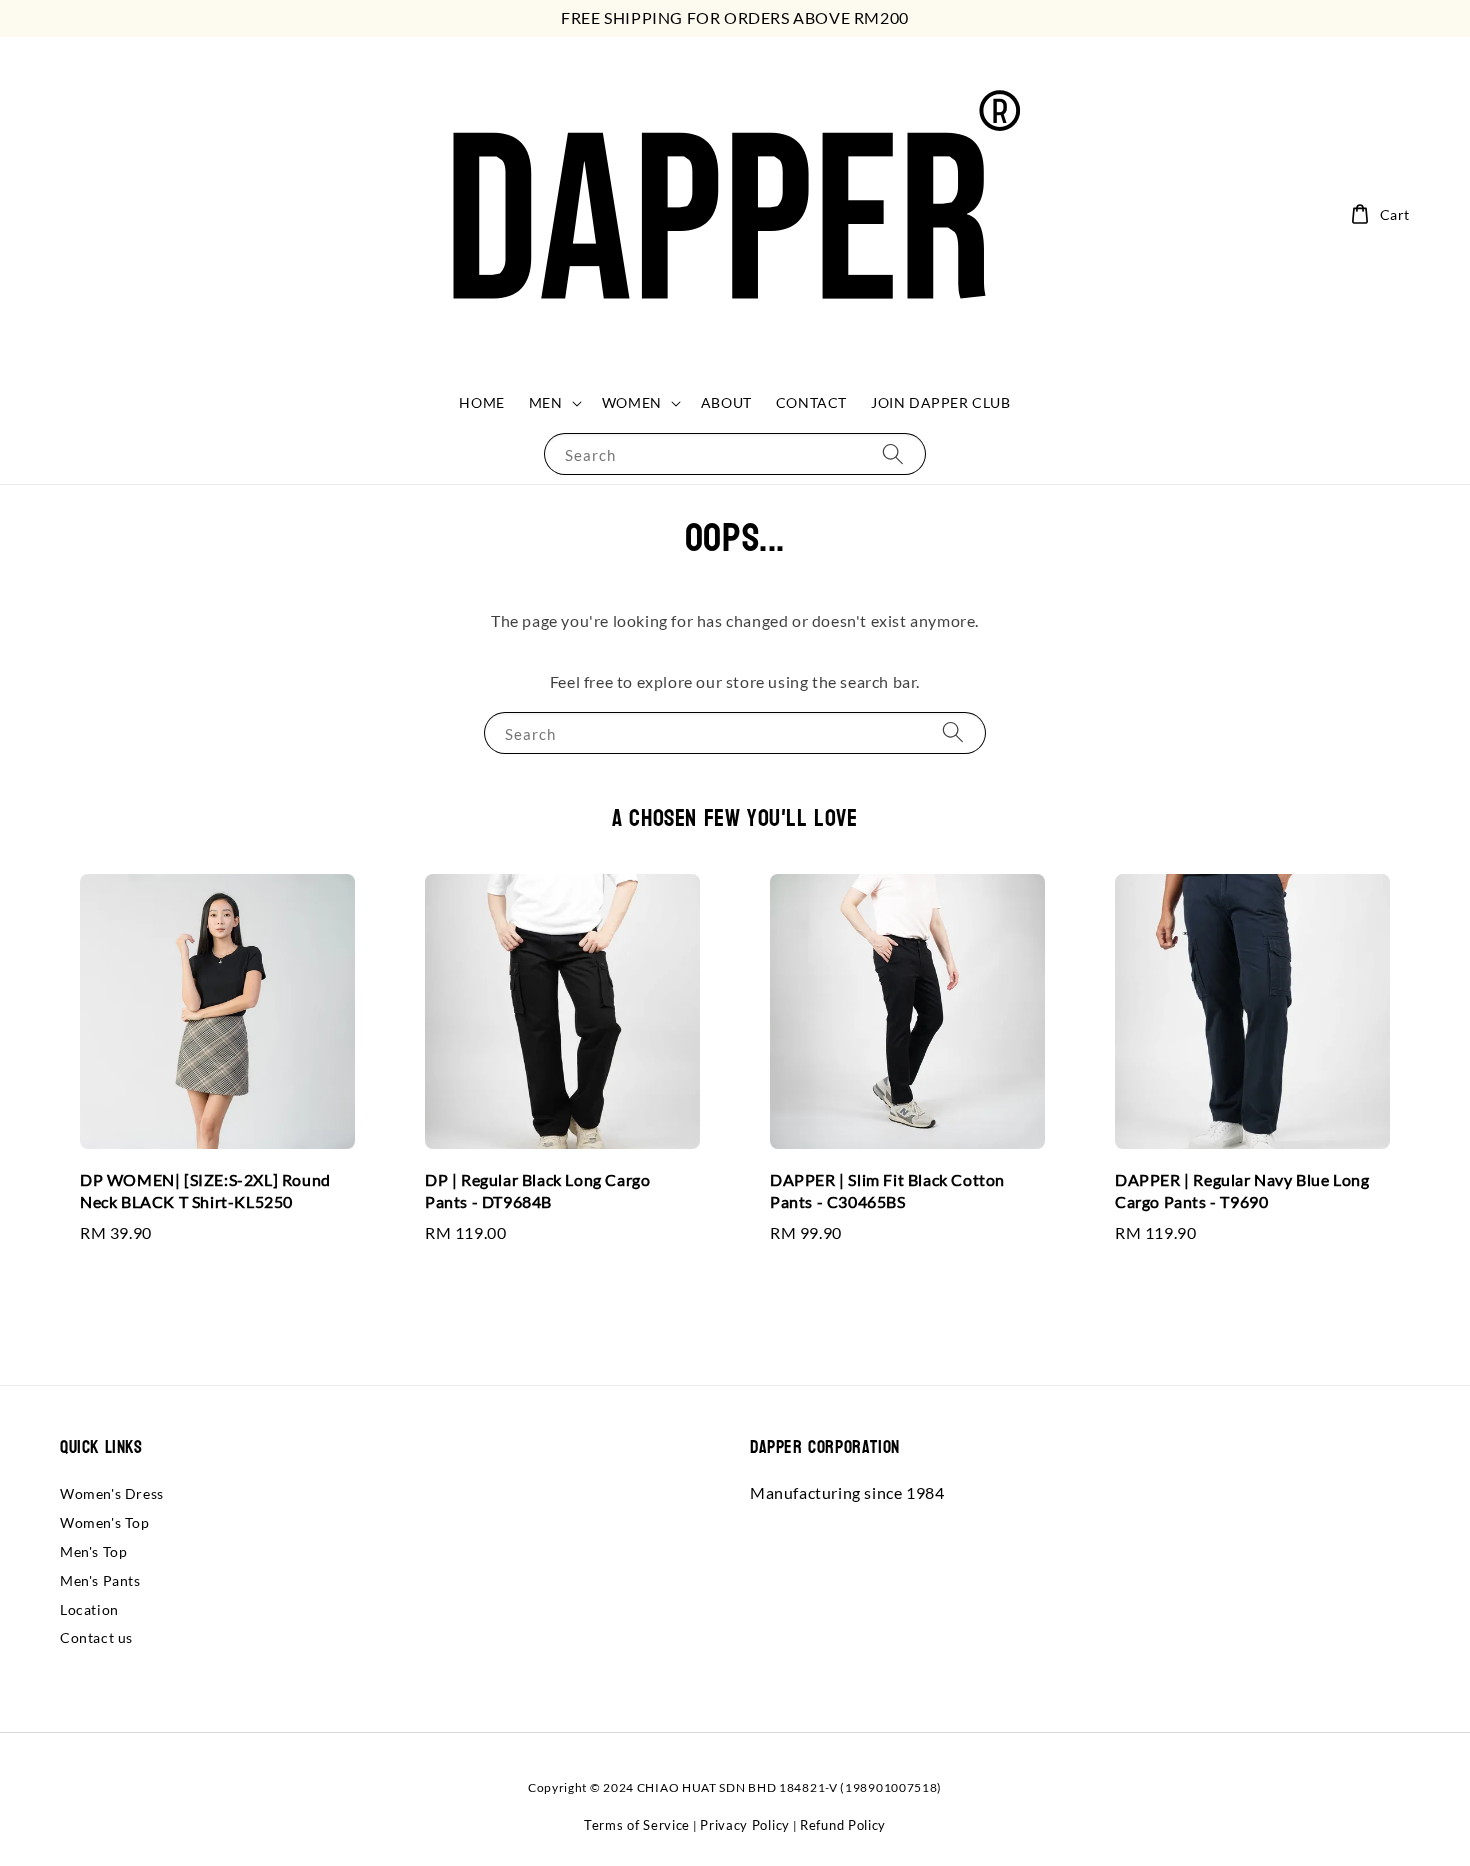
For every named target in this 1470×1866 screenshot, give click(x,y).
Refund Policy (843, 1825)
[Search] (893, 453)
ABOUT (726, 402)
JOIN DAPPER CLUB (941, 402)
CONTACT (811, 402)
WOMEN (632, 402)
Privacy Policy (745, 1825)
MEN (546, 402)
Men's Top (93, 1551)
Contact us (96, 1637)
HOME (481, 402)
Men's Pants (100, 1580)
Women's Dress (112, 1493)
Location (89, 1609)
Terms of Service (637, 1825)
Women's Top (105, 1522)
